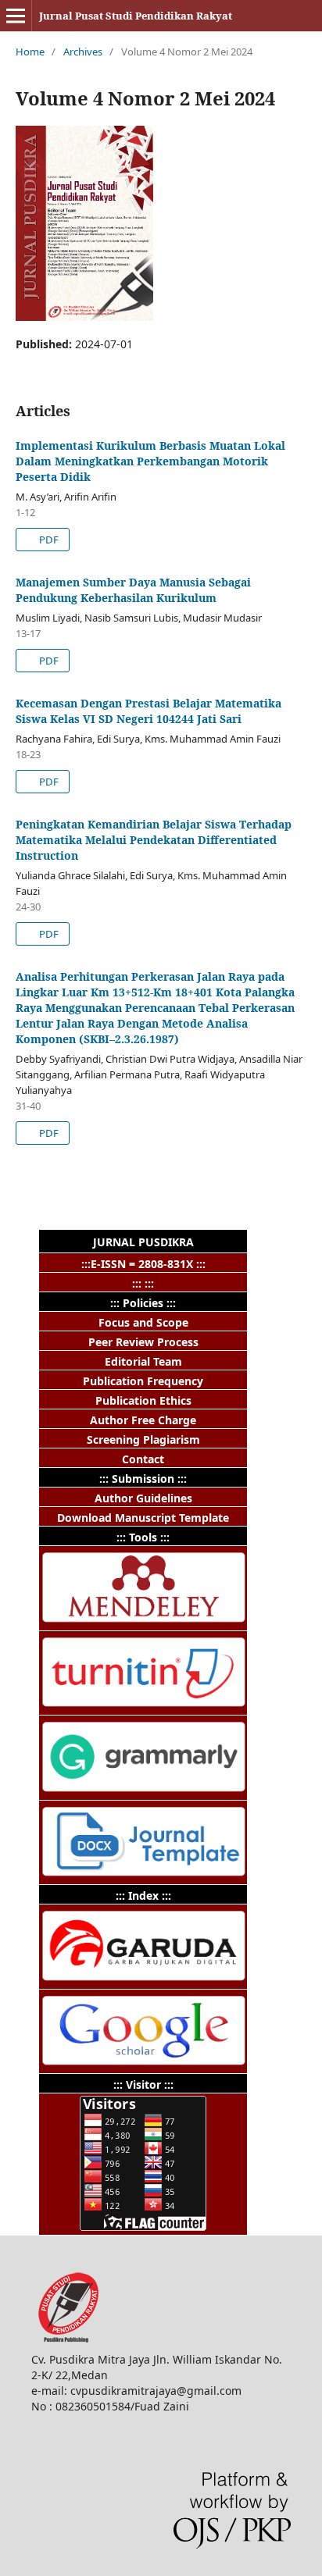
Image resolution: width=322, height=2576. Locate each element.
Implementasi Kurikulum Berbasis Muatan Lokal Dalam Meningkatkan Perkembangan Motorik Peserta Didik (150, 461)
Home (30, 52)
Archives (83, 52)
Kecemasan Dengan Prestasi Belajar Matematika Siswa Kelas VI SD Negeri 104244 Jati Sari (148, 711)
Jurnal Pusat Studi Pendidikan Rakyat (136, 16)
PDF (48, 540)
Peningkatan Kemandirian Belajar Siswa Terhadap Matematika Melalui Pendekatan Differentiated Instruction (154, 840)
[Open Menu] (16, 16)
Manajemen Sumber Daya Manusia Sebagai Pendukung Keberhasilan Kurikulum (133, 590)
